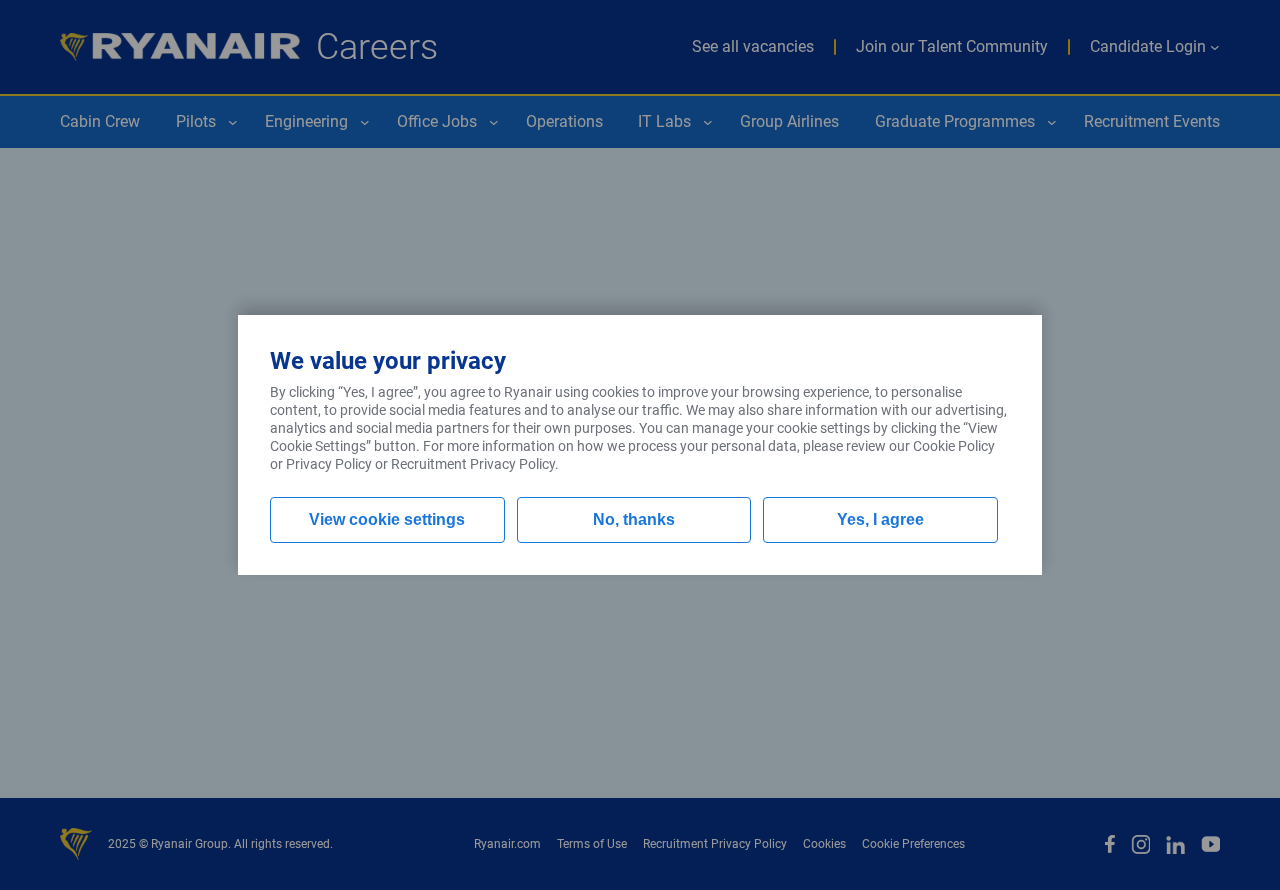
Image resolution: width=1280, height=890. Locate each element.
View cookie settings (387, 519)
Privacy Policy (329, 464)
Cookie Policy (954, 446)
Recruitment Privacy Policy (473, 464)
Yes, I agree (880, 519)
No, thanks (634, 519)
